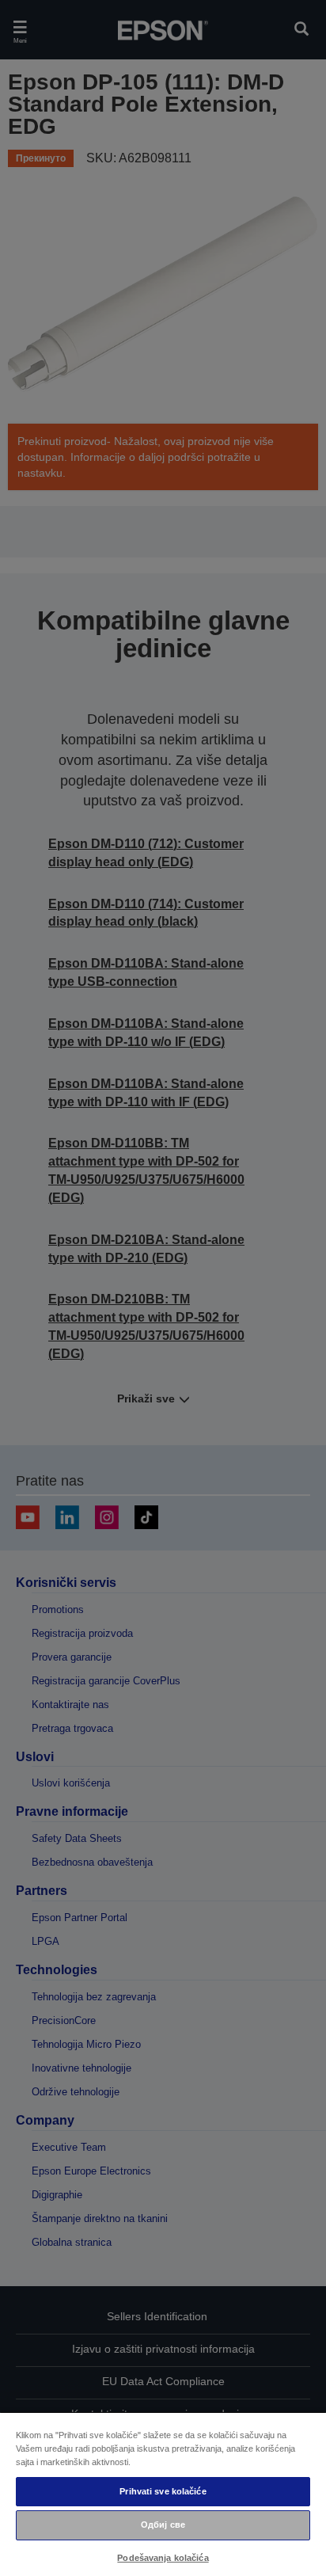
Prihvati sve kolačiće (163, 2491)
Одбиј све (163, 2525)
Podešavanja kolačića (163, 2558)
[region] (163, 2494)
